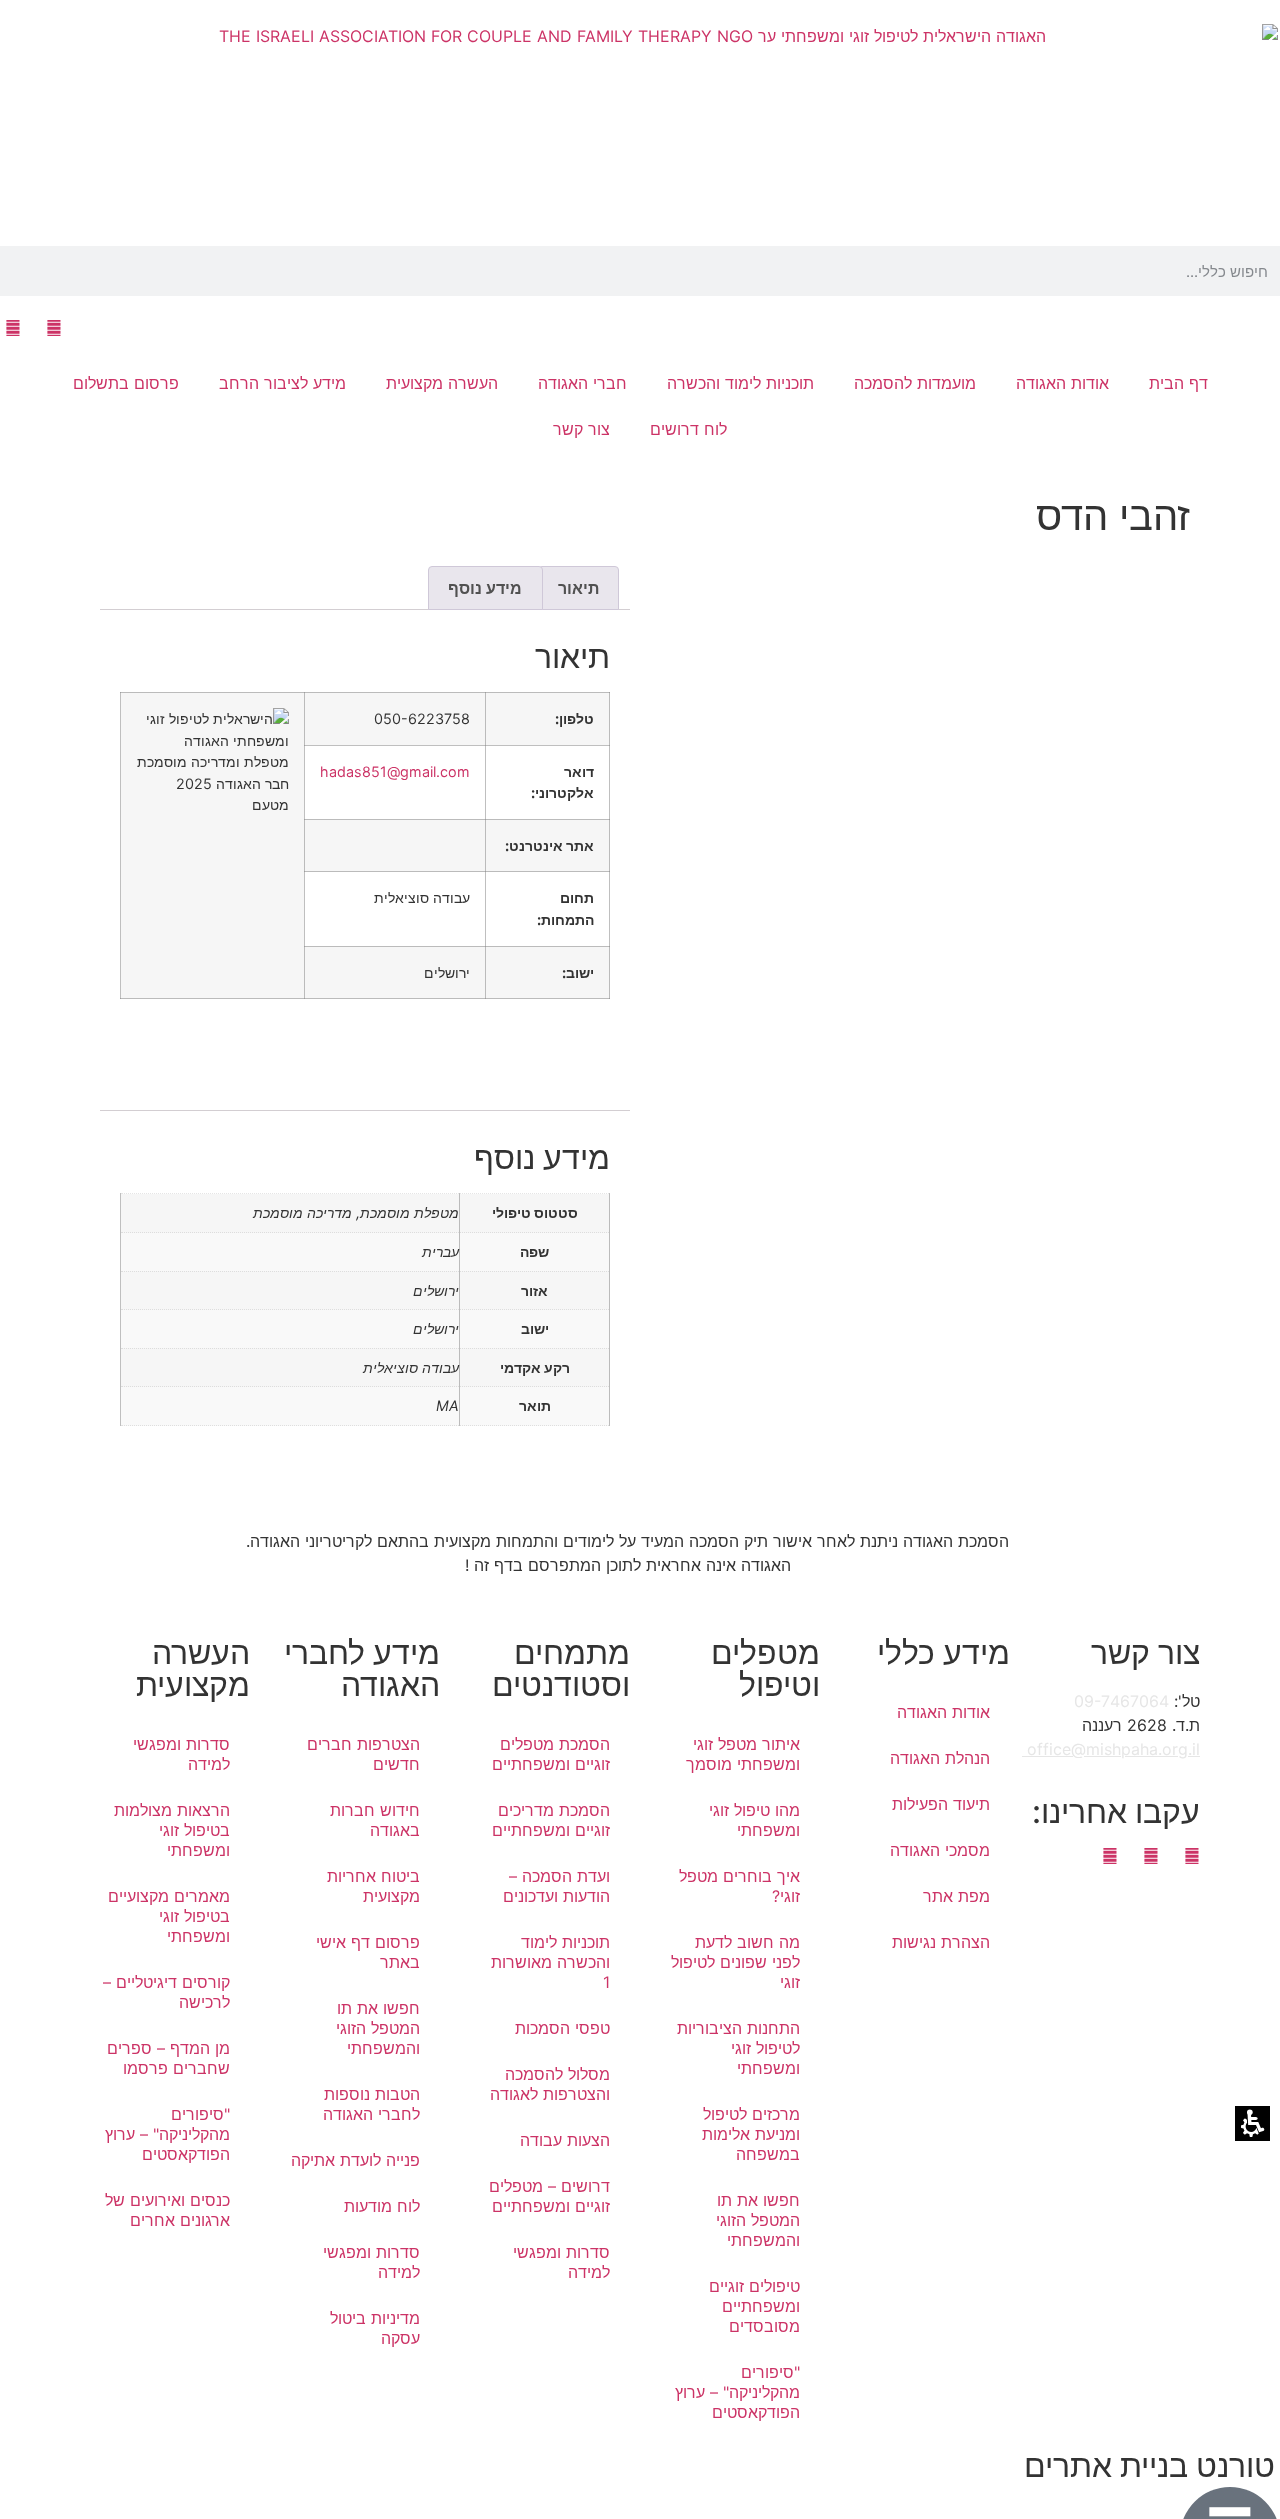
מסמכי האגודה (940, 1850)
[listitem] (915, 1017)
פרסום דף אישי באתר (368, 1952)
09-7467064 (1121, 1701)
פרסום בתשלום (126, 383)
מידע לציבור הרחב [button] (282, 383)
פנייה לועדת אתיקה (355, 2160)
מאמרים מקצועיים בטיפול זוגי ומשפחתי (169, 1916)
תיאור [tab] (578, 588)
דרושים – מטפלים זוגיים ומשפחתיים (549, 2196)
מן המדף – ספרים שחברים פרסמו (168, 2058)
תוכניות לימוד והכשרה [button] (740, 383)
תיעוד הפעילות (941, 1804)
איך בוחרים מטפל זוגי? (739, 1886)
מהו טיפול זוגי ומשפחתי (754, 1820)
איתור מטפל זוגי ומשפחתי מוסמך (743, 1754)
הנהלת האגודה (940, 1758)
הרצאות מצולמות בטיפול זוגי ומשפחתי (172, 1830)
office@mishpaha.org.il (1111, 1749)
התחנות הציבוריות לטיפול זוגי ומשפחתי (738, 2048)
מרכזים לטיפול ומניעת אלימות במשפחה (751, 2134)
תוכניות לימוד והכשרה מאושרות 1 (550, 1962)
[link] (53, 328)
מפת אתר (956, 1896)
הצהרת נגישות (941, 1942)
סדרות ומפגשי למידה (561, 2262)
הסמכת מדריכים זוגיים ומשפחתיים (551, 1820)
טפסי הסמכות (562, 2028)
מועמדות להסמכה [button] (915, 383)
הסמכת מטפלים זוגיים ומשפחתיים (551, 1754)
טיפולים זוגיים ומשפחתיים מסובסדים (754, 2306)
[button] (1274, 271)
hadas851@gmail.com (395, 771)
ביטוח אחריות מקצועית (373, 1886)
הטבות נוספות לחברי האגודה (371, 2104)
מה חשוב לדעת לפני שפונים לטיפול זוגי (735, 1962)
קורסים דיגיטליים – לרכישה (166, 1992)
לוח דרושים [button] (688, 429)
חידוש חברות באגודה (375, 1820)
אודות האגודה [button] (1062, 383)
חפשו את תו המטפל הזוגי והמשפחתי (758, 2220)
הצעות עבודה (565, 2140)
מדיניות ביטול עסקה (375, 2328)
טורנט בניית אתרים (1149, 2465)
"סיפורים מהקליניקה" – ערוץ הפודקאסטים (737, 2392)
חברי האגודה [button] (582, 383)
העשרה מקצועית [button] (442, 383)
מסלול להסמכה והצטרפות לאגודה (550, 2084)
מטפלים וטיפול (765, 1668)
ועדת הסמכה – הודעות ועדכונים (556, 1886)
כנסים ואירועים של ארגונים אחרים (167, 2210)
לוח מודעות (382, 2206)
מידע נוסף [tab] (485, 588)
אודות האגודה (943, 1712)
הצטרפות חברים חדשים (363, 1754)
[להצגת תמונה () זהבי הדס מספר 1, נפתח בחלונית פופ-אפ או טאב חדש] (1053, 693)
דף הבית (1178, 383)
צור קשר (581, 429)
